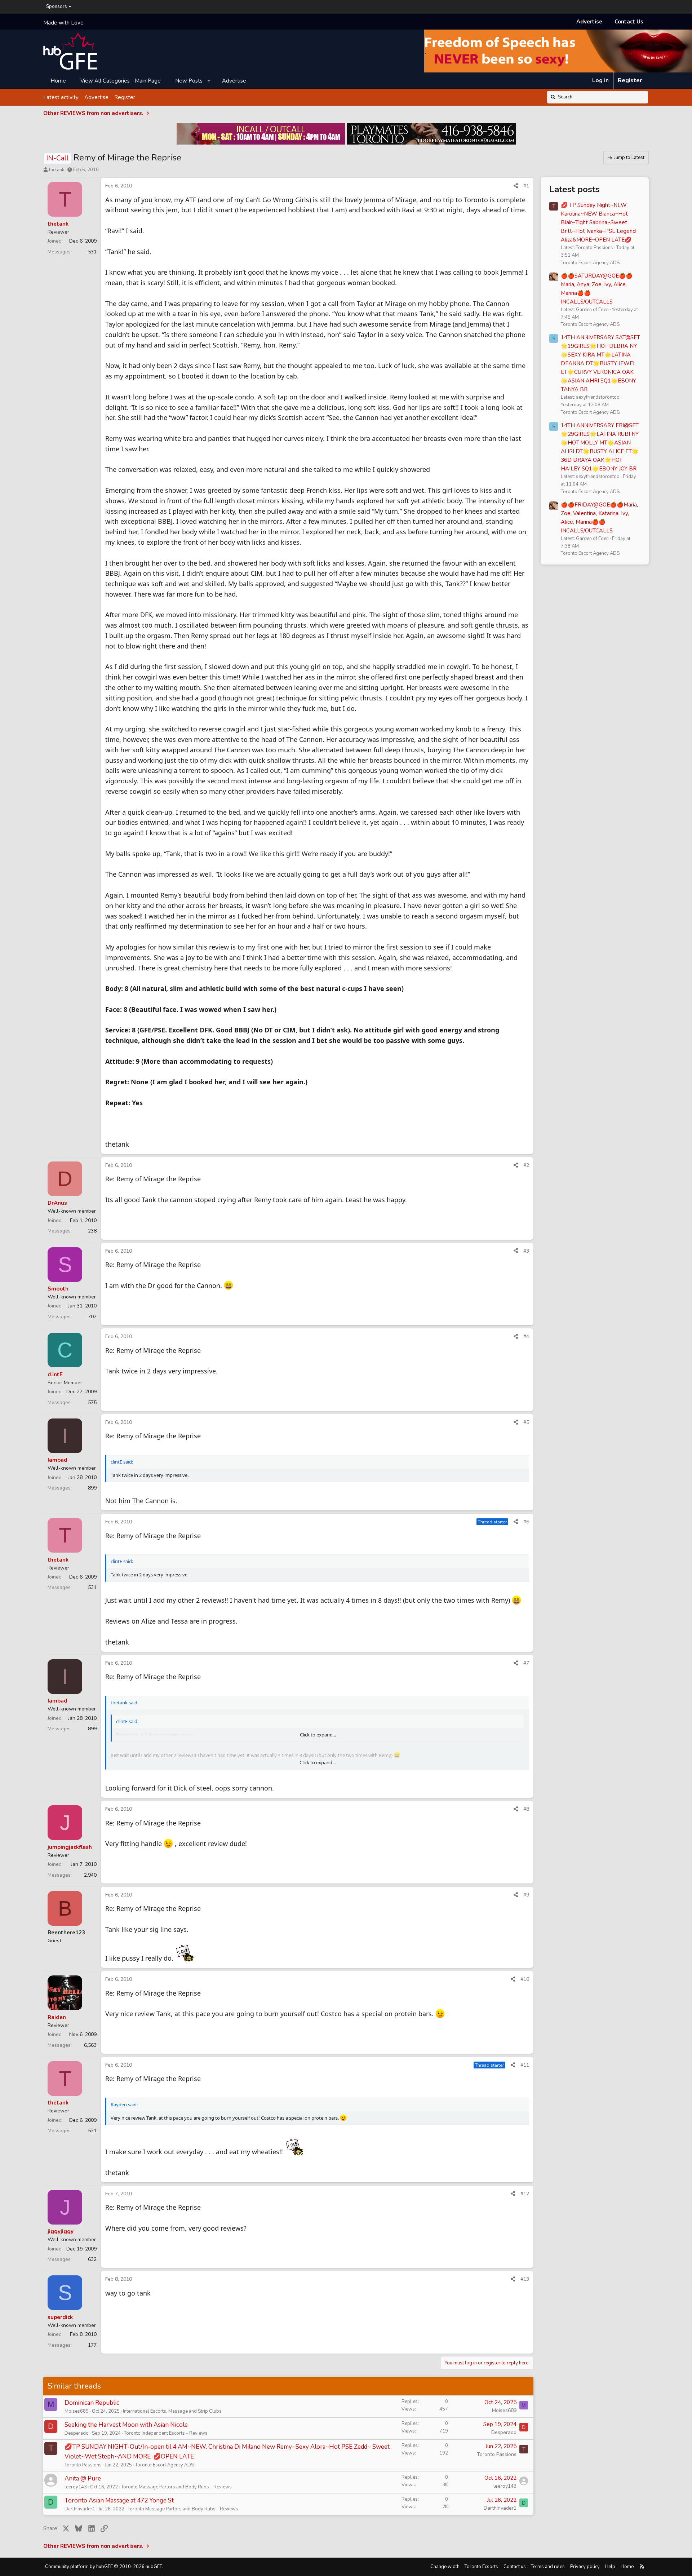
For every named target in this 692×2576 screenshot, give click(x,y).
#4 (526, 1336)
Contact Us (629, 22)
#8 (526, 1809)
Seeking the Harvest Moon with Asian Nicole (126, 2425)
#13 (525, 2279)
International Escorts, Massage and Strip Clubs (172, 2411)
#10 (525, 1979)
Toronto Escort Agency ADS (165, 2465)
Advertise (589, 22)
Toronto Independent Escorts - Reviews (166, 2433)
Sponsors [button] (57, 6)
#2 (526, 1165)
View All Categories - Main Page (121, 80)
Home (58, 80)
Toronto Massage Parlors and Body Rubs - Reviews (176, 2487)
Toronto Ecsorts (481, 2567)
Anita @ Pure (83, 2478)
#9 (526, 1895)
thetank (57, 170)
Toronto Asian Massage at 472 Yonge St (119, 2500)
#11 (525, 2065)
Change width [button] (445, 2567)
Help (610, 2567)
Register (125, 97)
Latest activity (61, 97)
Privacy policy (585, 2567)
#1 (526, 186)
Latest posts (575, 189)
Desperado (77, 2433)
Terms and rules (548, 2567)
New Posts (189, 80)
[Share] (516, 186)
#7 (526, 1663)
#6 (526, 1522)
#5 (526, 1422)
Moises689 (77, 2411)
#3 (526, 1251)
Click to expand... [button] (318, 1735)
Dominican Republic (92, 2403)
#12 (525, 2194)
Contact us (515, 2567)
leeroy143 (76, 2487)
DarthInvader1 (80, 2509)
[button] (209, 80)
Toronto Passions (83, 2465)
